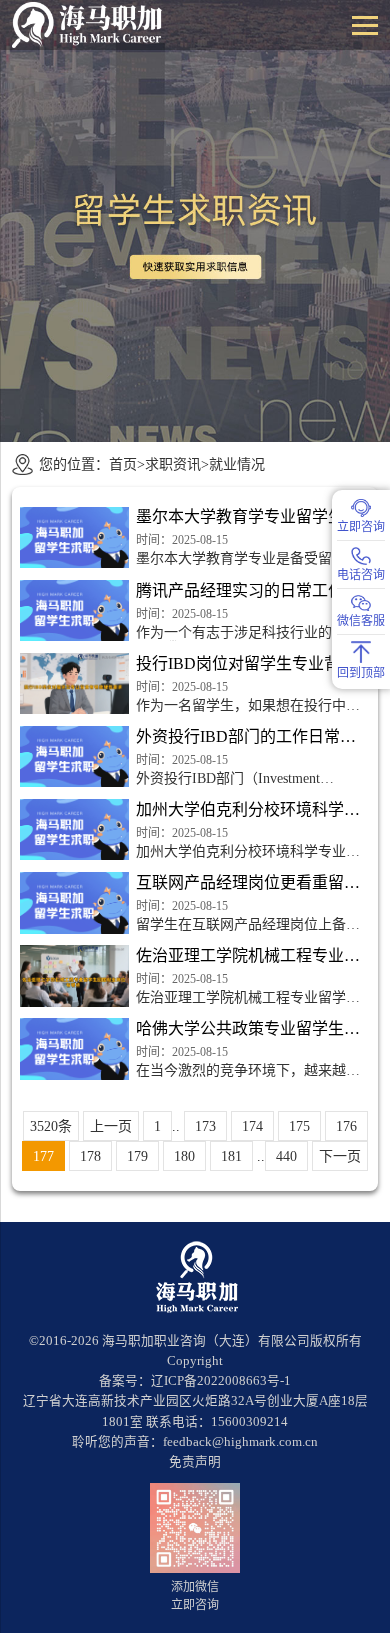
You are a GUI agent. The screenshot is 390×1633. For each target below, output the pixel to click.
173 (205, 1126)
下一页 (340, 1156)
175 (299, 1126)
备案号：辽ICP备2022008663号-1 (195, 1381)
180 (184, 1156)
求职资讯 (173, 464)
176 (346, 1126)
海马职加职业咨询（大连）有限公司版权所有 (232, 1341)
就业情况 (237, 464)
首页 (123, 464)
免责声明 (195, 1462)
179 (137, 1156)
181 (231, 1156)
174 (252, 1126)
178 (90, 1156)
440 (286, 1156)
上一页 (111, 1126)
